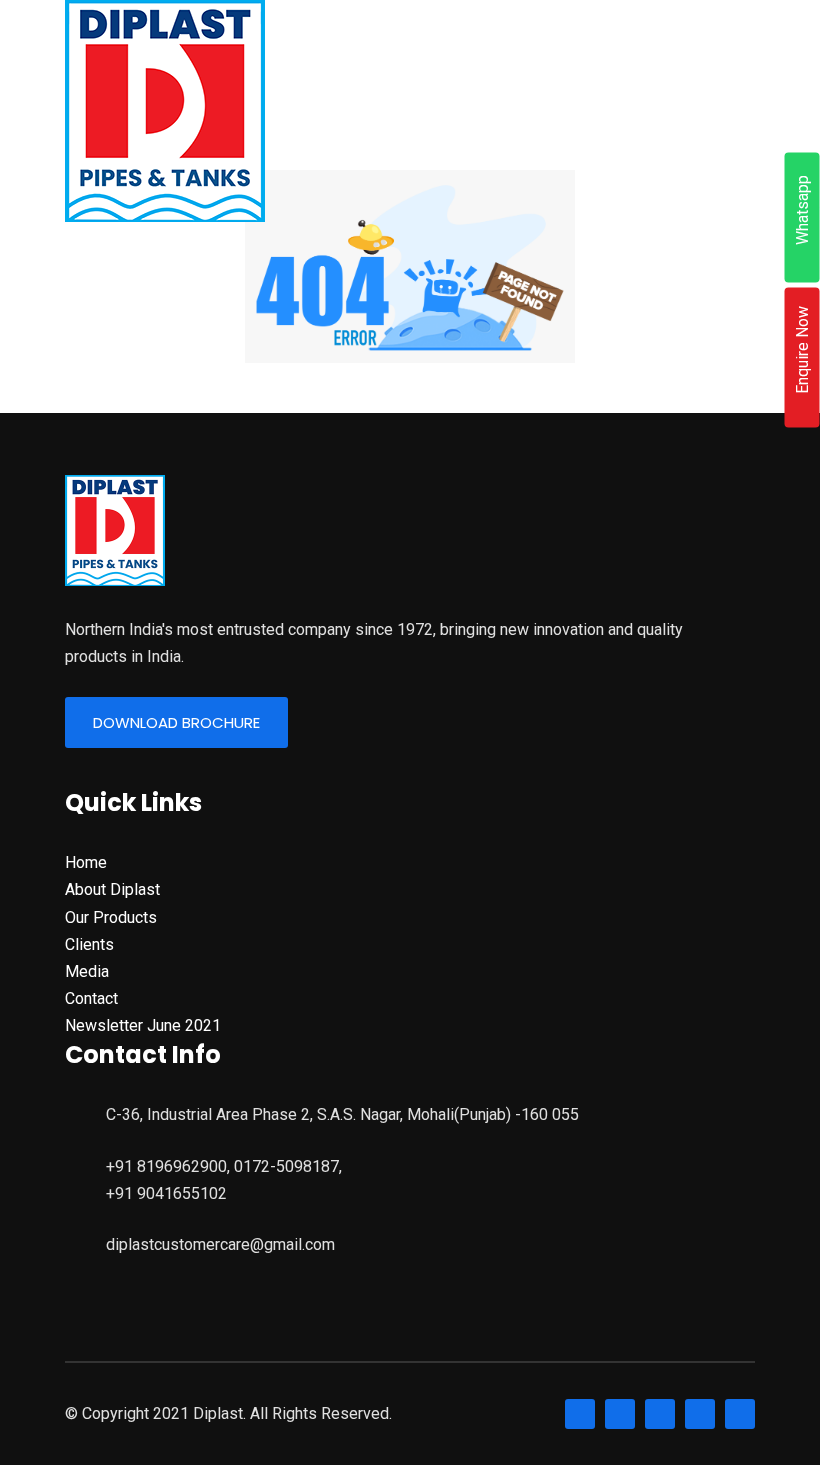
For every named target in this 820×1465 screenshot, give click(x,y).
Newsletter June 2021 (143, 1025)
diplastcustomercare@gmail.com (220, 1244)
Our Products (111, 917)
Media (87, 971)
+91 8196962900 (166, 1166)
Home (86, 862)
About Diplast (112, 889)
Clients (89, 944)
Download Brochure (176, 722)
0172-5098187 (286, 1166)
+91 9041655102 (166, 1193)
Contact (91, 998)
